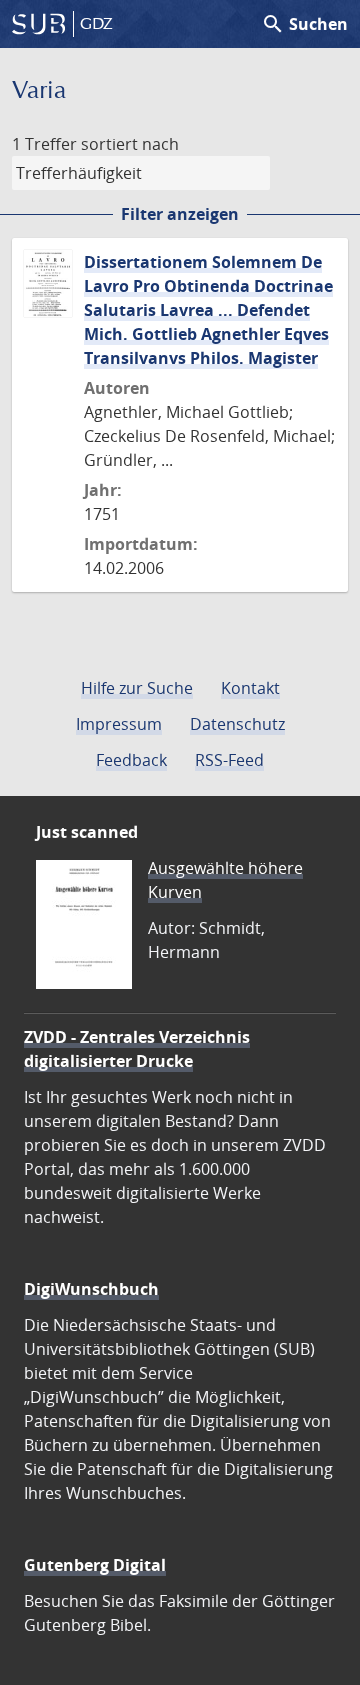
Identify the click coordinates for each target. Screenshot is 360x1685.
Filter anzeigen (180, 214)
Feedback (131, 760)
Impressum (119, 724)
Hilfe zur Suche (137, 688)
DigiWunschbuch (91, 1289)
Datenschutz (237, 724)
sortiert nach (130, 144)
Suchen (304, 24)
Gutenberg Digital (95, 1565)
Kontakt (250, 688)
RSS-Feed (229, 760)
